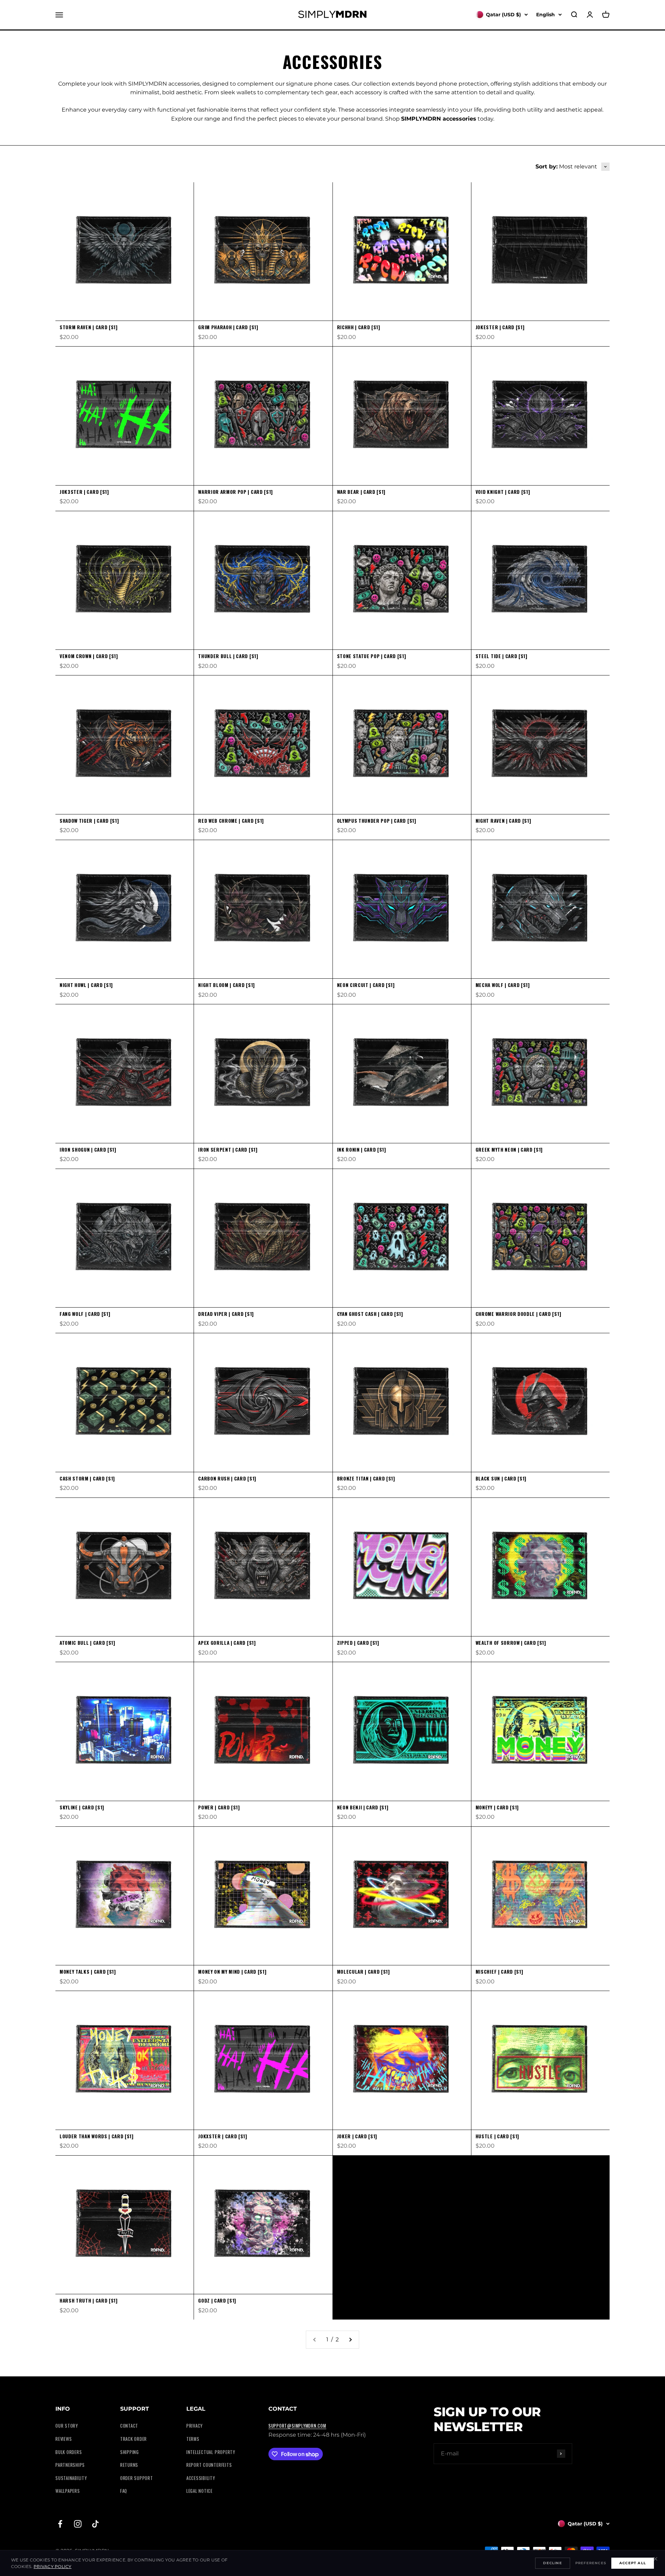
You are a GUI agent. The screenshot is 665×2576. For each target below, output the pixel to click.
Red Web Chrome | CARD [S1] (231, 821)
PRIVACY (194, 2426)
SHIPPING (130, 2452)
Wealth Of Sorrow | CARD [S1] (511, 1643)
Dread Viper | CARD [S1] (226, 1314)
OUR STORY (67, 2426)
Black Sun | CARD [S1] (501, 1478)
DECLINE (552, 2563)
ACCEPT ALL (633, 2563)
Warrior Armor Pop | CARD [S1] (236, 492)
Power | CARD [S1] (219, 1807)
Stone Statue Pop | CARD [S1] (372, 656)
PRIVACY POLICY (52, 2566)
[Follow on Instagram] (78, 2524)
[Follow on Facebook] (60, 2524)
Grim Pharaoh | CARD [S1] (228, 327)
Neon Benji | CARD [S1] (363, 1807)
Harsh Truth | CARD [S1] (89, 2300)
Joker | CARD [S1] (357, 2136)
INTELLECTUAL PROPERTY (211, 2452)
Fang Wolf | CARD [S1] (85, 1314)
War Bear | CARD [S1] (361, 492)
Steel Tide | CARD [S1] (502, 656)
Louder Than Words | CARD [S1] (97, 2136)
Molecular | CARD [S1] (363, 1972)
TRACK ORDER (134, 2439)
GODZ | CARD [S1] (217, 2300)
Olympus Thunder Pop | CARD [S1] (377, 821)
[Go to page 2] (350, 2340)
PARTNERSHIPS (70, 2465)
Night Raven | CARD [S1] (503, 821)
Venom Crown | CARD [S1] (89, 656)
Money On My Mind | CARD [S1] (232, 1972)
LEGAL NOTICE (199, 2491)
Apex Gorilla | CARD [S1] (227, 1643)
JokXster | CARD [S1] (223, 2136)
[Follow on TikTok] (95, 2524)
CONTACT (129, 2426)
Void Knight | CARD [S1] (503, 492)
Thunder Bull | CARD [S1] (228, 656)
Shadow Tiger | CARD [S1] (89, 821)
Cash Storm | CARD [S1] (87, 1478)
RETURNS (129, 2465)
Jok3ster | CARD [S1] (84, 492)
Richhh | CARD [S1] (359, 327)
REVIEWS (64, 2439)
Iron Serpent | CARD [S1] (228, 1150)
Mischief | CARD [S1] (499, 1972)
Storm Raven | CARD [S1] (89, 327)
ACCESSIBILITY (201, 2478)
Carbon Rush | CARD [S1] (227, 1478)
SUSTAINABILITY (71, 2478)
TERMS (193, 2439)
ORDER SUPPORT (137, 2478)
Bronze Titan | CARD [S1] (366, 1478)
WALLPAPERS (68, 2491)
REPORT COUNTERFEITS (209, 2465)
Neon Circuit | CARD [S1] (366, 985)
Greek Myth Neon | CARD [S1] (509, 1150)
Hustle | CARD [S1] (497, 2136)
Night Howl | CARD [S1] (86, 985)
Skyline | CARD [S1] (82, 1807)
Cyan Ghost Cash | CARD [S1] (370, 1314)
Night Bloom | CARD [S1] (227, 985)
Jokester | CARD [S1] (500, 327)
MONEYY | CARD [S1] (497, 1807)
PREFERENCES (591, 2563)
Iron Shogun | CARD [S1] (88, 1150)
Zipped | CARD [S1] (358, 1643)
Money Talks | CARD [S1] (88, 1972)
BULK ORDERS (69, 2452)
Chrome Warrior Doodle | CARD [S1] (518, 1314)
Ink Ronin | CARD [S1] (362, 1150)
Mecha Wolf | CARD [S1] (503, 985)
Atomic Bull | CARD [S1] (87, 1643)
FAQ (124, 2491)
